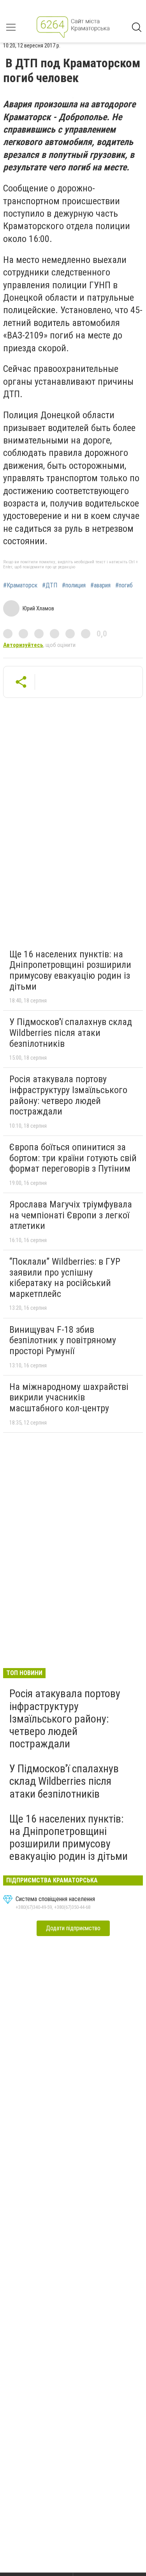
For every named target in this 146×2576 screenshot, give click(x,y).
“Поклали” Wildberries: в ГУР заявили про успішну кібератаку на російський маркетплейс (65, 1278)
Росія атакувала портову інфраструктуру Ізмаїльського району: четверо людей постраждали (68, 1095)
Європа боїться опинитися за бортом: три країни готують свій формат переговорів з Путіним (73, 1158)
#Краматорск (20, 585)
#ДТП (50, 585)
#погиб (124, 585)
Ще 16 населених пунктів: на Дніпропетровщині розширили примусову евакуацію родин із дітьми (70, 970)
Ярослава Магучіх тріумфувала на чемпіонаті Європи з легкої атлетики (71, 1215)
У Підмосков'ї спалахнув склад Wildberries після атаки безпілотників (71, 1033)
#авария (100, 585)
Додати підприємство (73, 1928)
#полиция (74, 585)
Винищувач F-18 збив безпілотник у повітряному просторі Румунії (63, 1340)
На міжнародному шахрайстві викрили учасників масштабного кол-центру (69, 1398)
